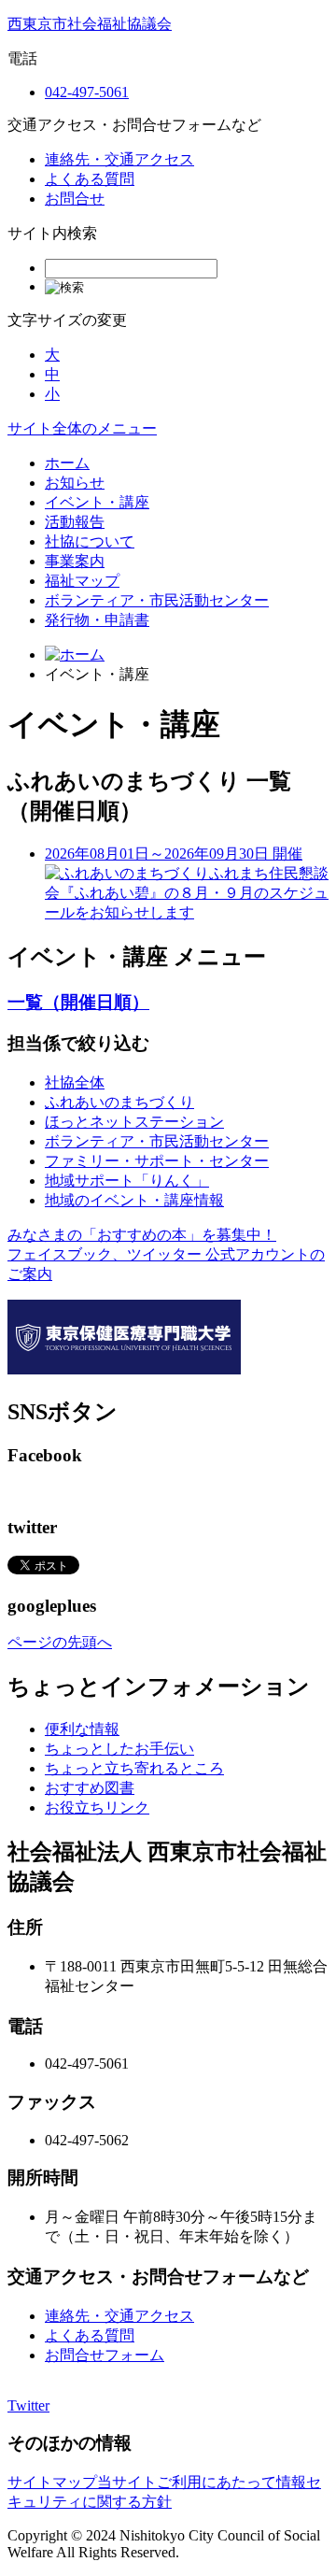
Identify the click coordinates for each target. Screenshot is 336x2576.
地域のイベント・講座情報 (134, 1200)
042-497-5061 (87, 92)
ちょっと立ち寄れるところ (134, 1768)
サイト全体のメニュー (82, 428)
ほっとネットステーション (134, 1122)
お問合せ (75, 199)
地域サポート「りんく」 (127, 1181)
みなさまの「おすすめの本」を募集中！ (142, 1235)
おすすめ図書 (90, 1788)
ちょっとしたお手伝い (119, 1749)
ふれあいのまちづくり (119, 1102)
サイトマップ (52, 2482)
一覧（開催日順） (78, 1002)
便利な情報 (82, 1729)
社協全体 (75, 1082)
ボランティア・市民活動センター (157, 600)
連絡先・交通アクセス (119, 159)
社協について (90, 541)
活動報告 (75, 522)
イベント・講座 (97, 502)
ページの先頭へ (60, 1642)
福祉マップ (82, 581)
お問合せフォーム (105, 2355)
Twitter (28, 2405)
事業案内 (75, 561)
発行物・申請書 (97, 620)
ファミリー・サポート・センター (157, 1161)
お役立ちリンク (97, 1807)
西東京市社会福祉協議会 (90, 24)
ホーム (67, 463)
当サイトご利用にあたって (187, 2482)
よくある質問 (90, 179)
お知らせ (75, 483)
